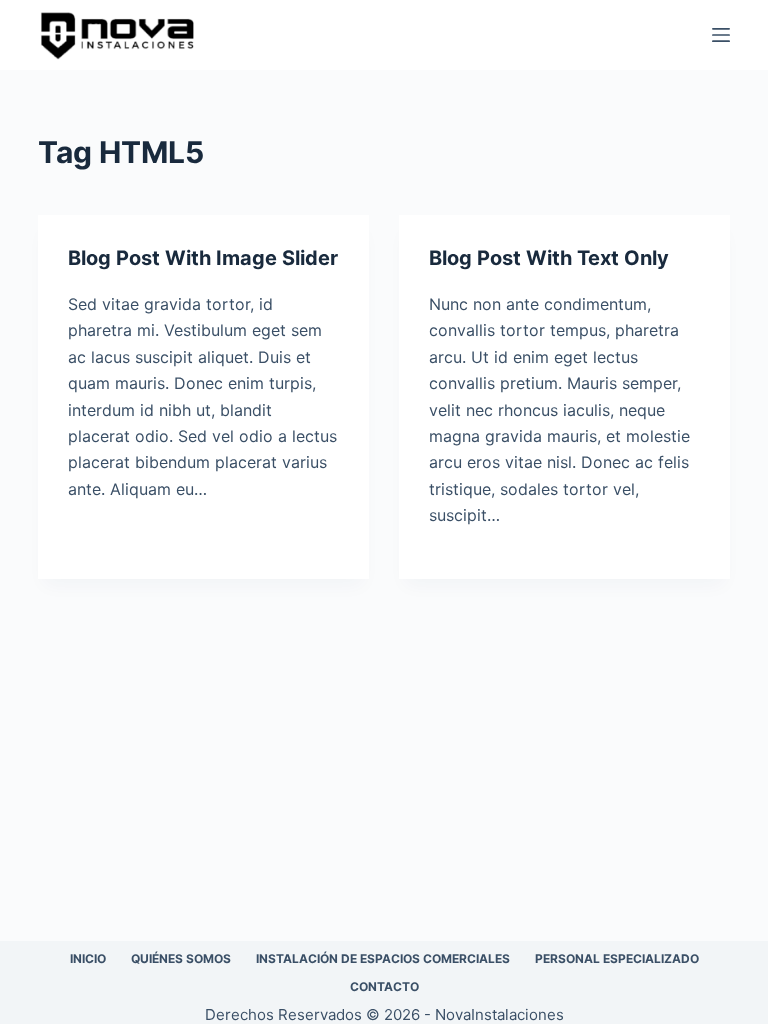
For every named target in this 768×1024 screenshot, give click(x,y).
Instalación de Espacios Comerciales (383, 958)
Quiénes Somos (181, 958)
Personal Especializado (617, 958)
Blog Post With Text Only (549, 258)
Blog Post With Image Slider (203, 258)
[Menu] (721, 35)
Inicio (88, 958)
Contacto (384, 986)
